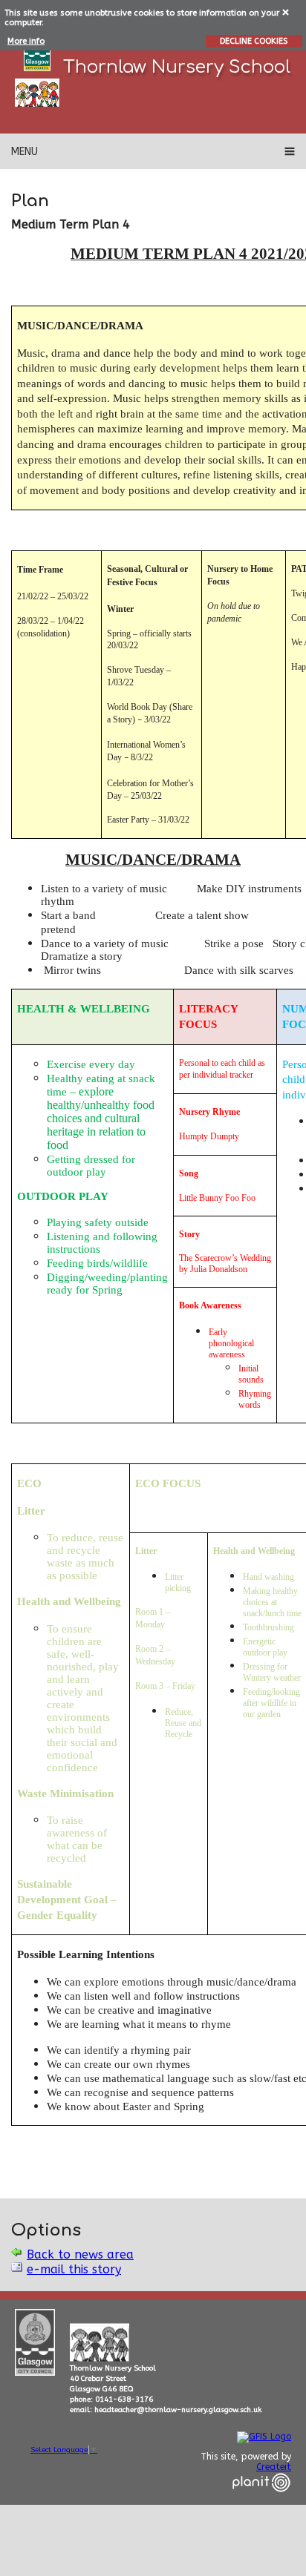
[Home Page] (37, 93)
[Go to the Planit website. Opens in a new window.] (261, 2501)
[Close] (286, 11)
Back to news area (80, 2254)
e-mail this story (74, 2269)
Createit (274, 2467)
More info (26, 41)
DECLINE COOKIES (254, 41)
